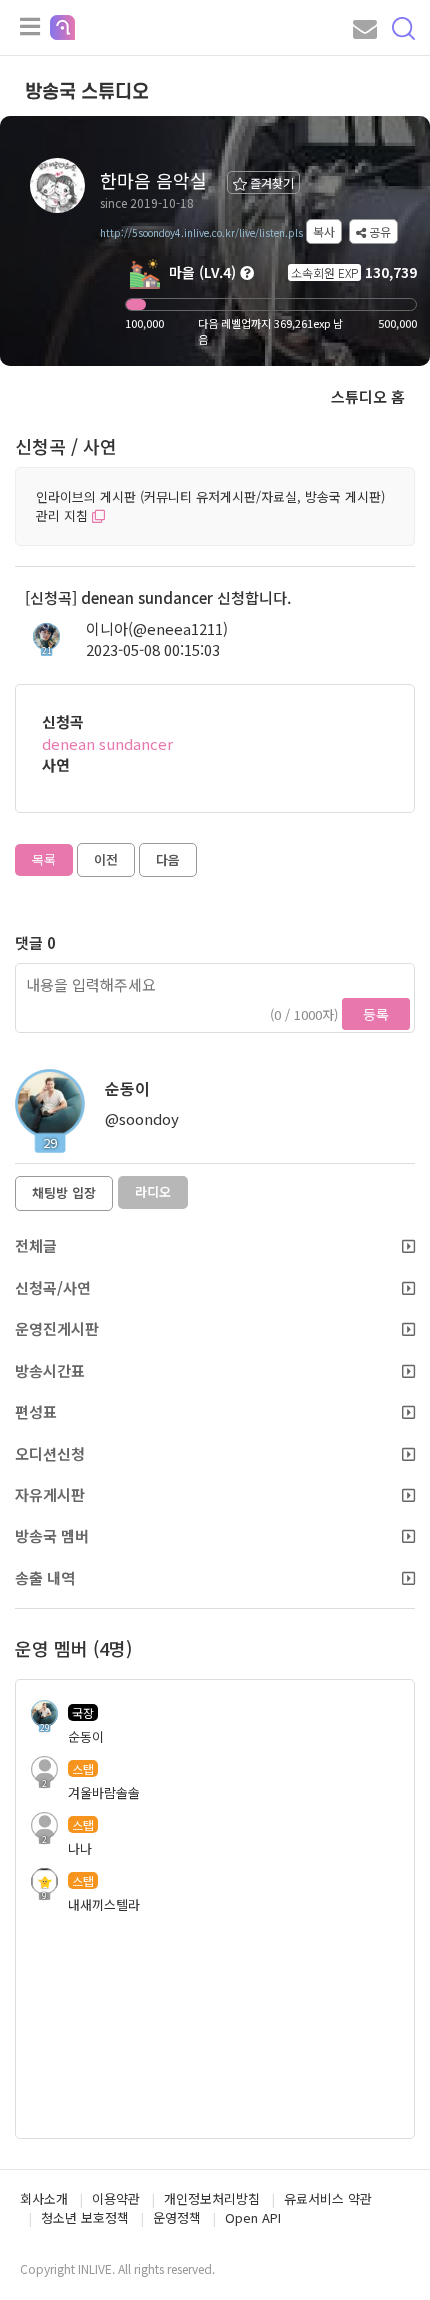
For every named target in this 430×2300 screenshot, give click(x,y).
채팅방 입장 (64, 1192)
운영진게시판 (57, 1328)
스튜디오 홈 (368, 396)
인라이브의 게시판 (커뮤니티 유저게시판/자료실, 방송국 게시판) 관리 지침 (210, 506)
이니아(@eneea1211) (157, 628)
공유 (378, 231)
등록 (376, 1014)
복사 (324, 231)
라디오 (153, 1191)
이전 (106, 859)
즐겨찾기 (270, 182)
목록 (44, 859)
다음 (168, 859)
